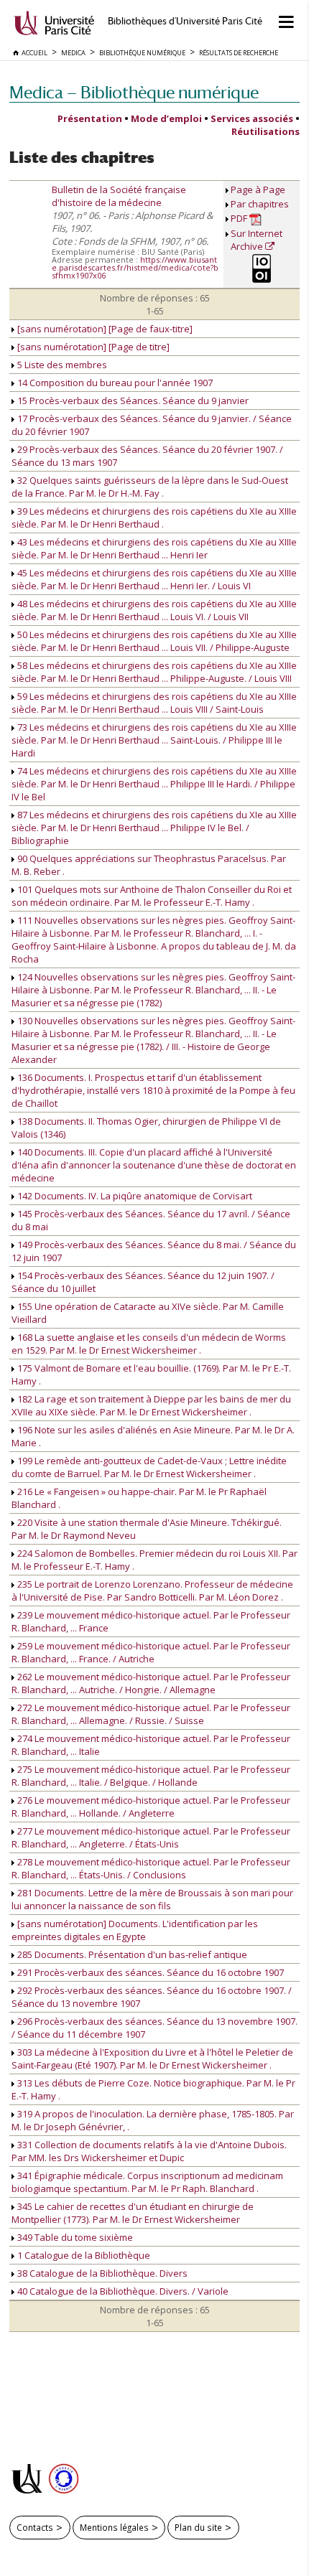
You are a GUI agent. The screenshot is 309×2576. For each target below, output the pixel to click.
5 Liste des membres (61, 365)
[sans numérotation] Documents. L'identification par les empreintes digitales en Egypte (135, 1930)
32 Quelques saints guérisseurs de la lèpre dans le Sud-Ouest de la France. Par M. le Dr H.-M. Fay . (150, 487)
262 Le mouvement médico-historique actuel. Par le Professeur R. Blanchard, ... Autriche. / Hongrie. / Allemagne (151, 1683)
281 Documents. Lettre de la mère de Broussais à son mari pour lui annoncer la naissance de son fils (152, 1899)
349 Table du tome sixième (74, 2237)
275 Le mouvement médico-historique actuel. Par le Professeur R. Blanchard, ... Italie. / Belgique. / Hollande (151, 1776)
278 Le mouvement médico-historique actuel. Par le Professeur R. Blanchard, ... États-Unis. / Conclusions (151, 1868)
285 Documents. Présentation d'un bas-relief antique (131, 1954)
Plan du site (198, 2527)
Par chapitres (260, 204)
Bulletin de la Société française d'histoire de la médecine (119, 196)
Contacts (35, 2527)
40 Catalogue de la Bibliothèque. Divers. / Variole (122, 2291)
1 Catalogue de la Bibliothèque (83, 2255)
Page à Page (258, 189)
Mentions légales (114, 2527)
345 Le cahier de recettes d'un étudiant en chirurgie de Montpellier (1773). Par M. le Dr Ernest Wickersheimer (133, 2213)
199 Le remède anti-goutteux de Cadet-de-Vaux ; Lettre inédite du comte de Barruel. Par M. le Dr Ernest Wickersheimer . (149, 1467)
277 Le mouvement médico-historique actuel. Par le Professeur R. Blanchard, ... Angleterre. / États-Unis (151, 1837)
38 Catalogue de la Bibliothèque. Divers (101, 2273)
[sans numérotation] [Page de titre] (92, 347)
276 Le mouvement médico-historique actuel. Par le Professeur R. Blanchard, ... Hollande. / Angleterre (151, 1807)
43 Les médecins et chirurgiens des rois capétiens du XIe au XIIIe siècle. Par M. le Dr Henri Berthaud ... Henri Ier (154, 548)
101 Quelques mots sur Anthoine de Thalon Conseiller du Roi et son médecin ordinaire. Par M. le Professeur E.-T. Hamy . (152, 896)
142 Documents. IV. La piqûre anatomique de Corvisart (134, 1196)
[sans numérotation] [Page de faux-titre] (104, 329)
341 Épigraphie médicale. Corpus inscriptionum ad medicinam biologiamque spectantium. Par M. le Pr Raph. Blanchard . (147, 2182)
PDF (240, 218)
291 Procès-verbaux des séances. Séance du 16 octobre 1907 (149, 1972)
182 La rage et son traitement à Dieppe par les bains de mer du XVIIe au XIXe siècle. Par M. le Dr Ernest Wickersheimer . (151, 1405)
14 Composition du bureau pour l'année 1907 (114, 383)
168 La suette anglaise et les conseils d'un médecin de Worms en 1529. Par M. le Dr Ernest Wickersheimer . (149, 1344)
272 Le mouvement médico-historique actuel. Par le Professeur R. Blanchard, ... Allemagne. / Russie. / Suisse (151, 1714)
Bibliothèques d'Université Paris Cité (185, 21)
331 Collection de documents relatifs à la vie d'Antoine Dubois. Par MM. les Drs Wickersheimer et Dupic (149, 2151)
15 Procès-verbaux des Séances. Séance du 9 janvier (132, 401)
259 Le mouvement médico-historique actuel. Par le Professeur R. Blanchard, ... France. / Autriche (151, 1652)
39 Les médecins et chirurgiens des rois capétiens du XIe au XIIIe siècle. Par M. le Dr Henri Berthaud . (154, 517)
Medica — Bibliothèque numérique (134, 92)
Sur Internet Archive (257, 240)
